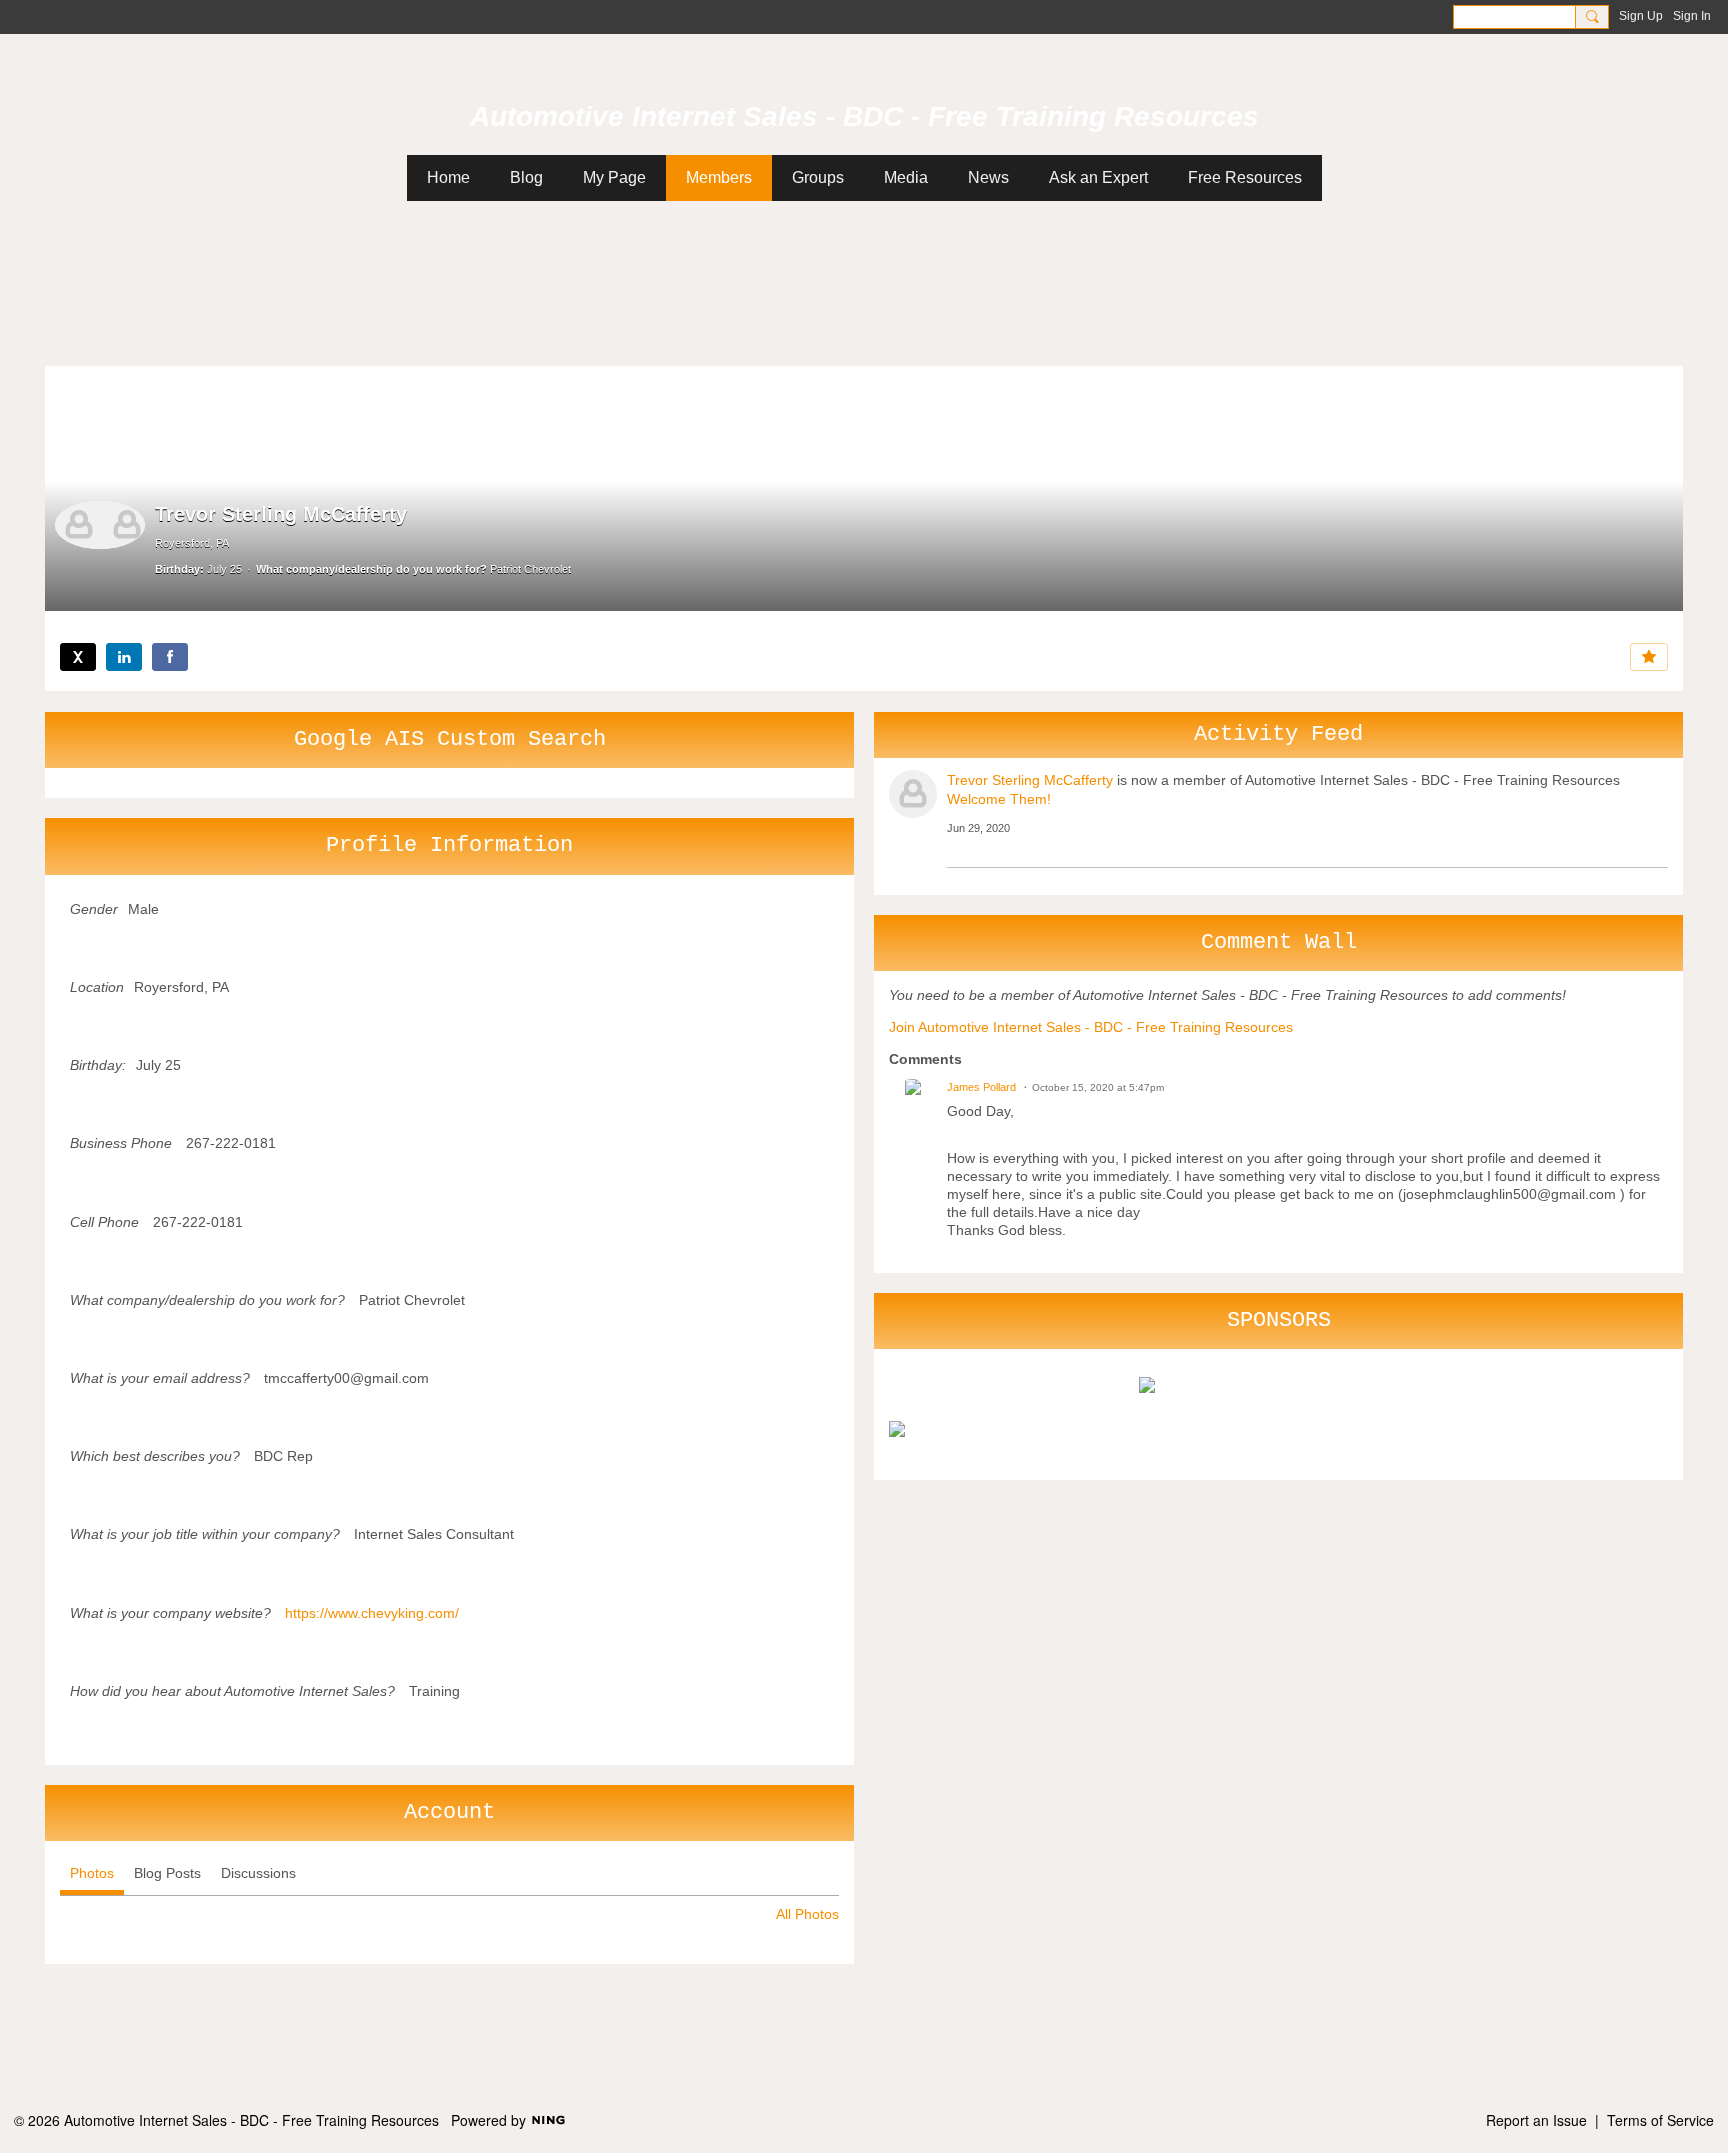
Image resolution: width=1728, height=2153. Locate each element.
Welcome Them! (999, 799)
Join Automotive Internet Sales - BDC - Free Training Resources (1091, 1027)
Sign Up (1641, 16)
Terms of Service (1660, 2120)
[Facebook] (170, 657)
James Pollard (981, 1087)
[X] (78, 657)
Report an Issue (1536, 2120)
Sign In (1692, 16)
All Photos (807, 1914)
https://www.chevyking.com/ (372, 1613)
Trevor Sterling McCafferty (1030, 780)
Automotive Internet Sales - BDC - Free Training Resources (864, 116)
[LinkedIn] (124, 657)
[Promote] (1649, 657)
